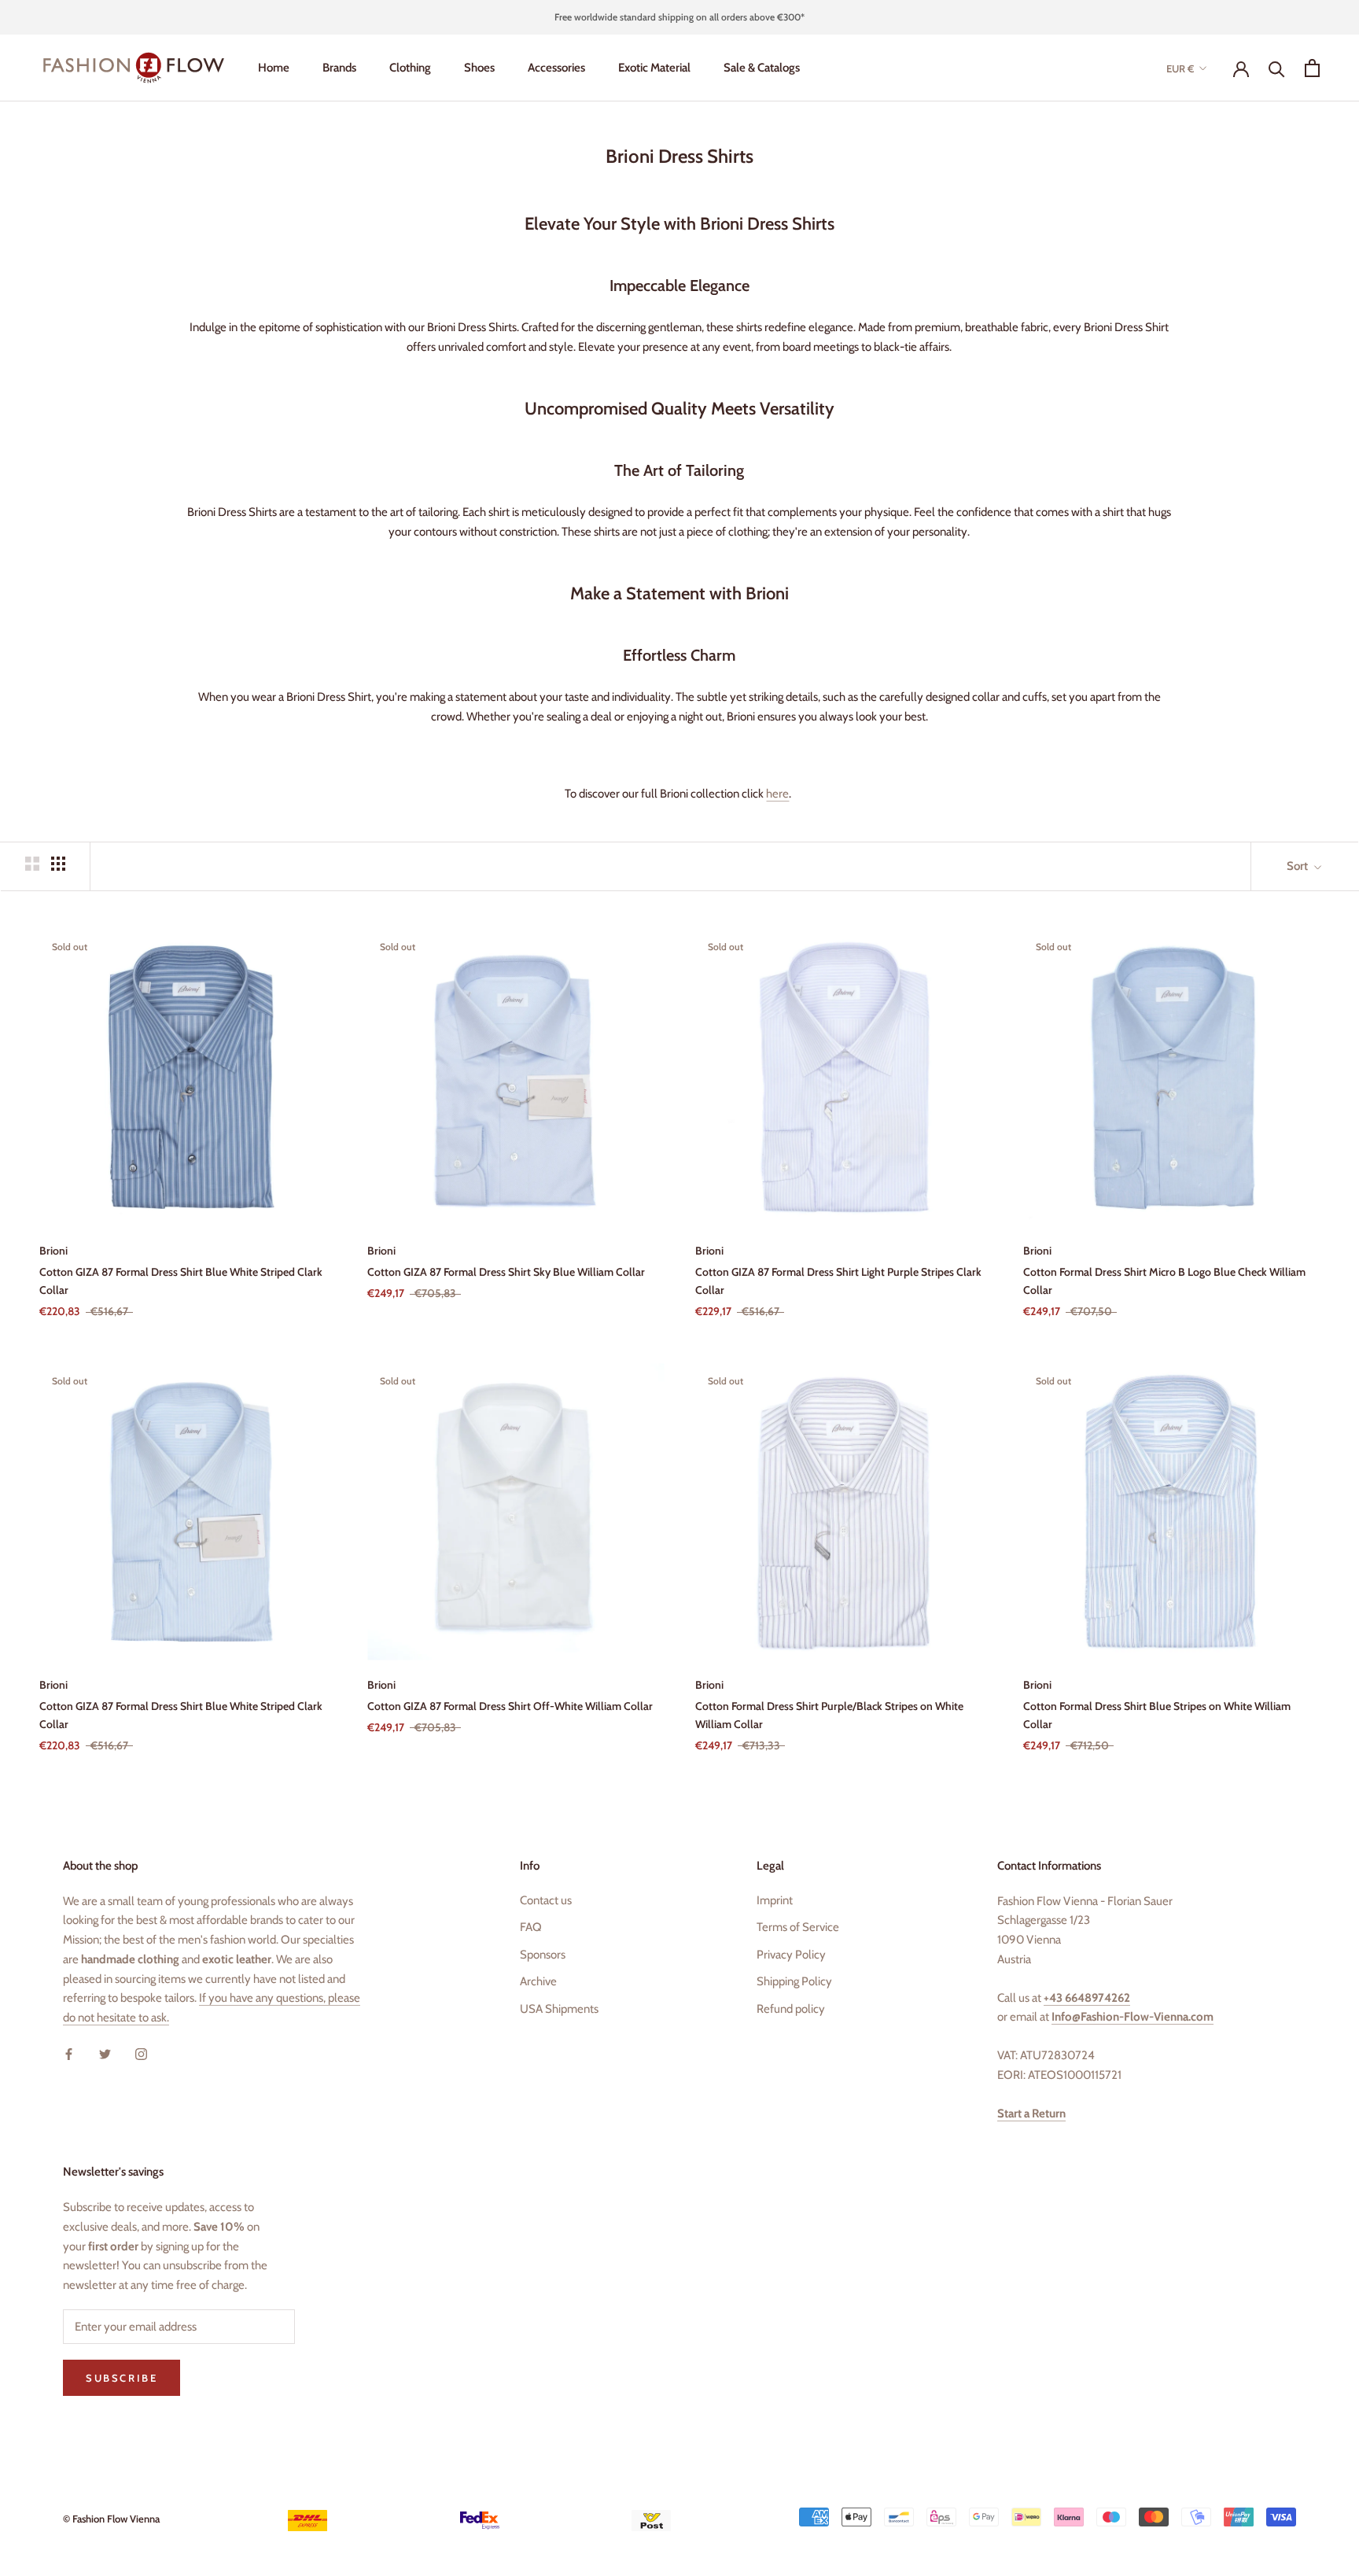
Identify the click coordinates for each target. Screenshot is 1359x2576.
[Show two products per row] (32, 864)
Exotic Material (654, 68)
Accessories (556, 68)
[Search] (1277, 68)
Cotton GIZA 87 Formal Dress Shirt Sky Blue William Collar (506, 1272)
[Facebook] (69, 2053)
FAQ (531, 1927)
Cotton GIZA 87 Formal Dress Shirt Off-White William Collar (510, 1706)
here (777, 794)
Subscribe (122, 2378)
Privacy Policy (791, 1955)
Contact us (546, 1900)
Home (274, 68)
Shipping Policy (794, 1981)
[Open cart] (1312, 68)
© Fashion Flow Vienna (111, 2519)
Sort (1298, 866)
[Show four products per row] (58, 864)
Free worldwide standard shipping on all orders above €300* (679, 17)
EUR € (1180, 68)
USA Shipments (559, 2009)
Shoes (479, 68)
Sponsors (543, 1955)
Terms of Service (798, 1927)
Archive (538, 1981)
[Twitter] (105, 2053)
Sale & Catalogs (762, 68)
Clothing (410, 68)
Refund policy (791, 2009)
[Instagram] (141, 2053)
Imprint (775, 1900)
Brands (339, 68)
